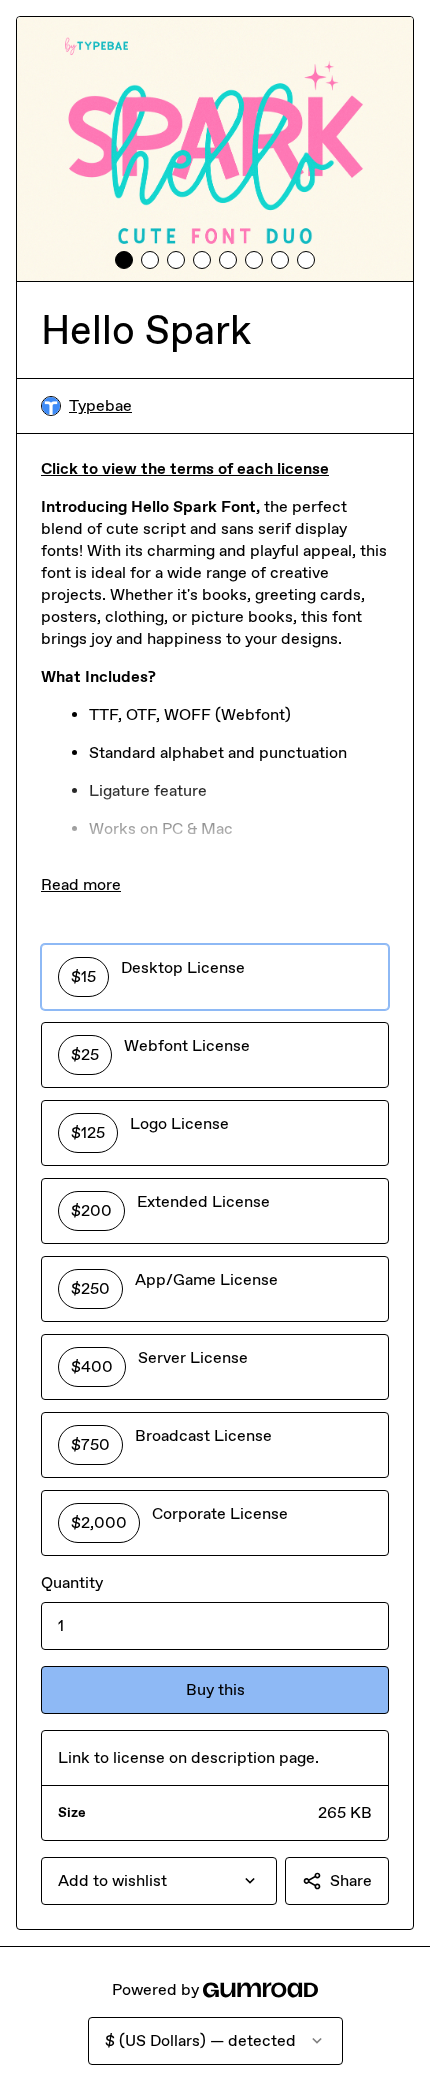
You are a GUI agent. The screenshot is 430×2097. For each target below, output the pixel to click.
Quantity (72, 1582)
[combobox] (159, 1881)
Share (351, 1880)
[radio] (215, 977)
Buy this (215, 1689)
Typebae (100, 405)
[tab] (124, 260)
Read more (81, 884)
